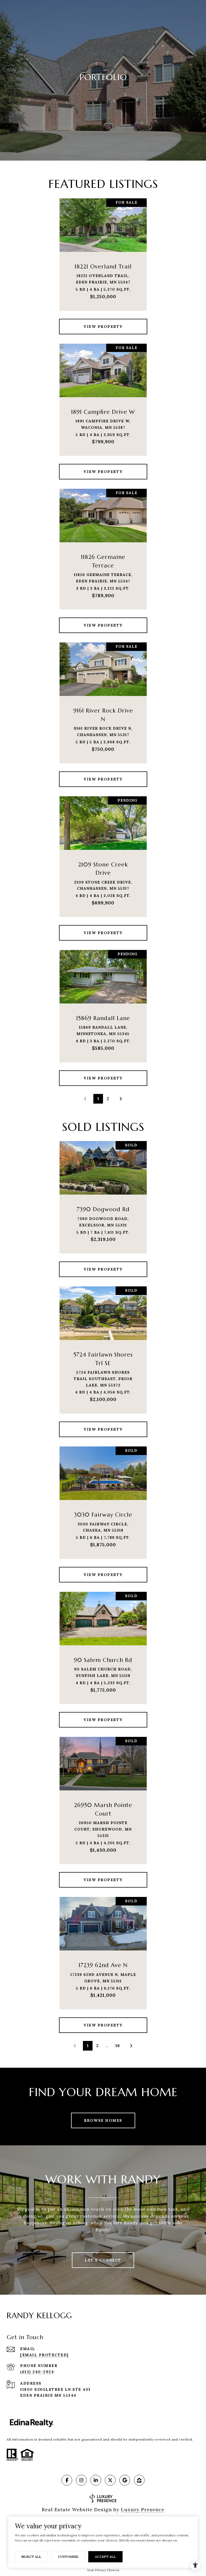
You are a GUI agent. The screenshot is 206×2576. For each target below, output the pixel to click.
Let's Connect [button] (103, 2260)
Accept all (105, 2557)
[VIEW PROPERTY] (103, 322)
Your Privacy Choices (103, 2570)
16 (118, 2046)
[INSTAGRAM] (81, 2480)
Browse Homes (103, 2120)
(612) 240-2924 (37, 2372)
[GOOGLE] (125, 2480)
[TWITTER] (110, 2480)
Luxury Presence (143, 2509)
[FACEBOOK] (67, 2480)
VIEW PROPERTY (103, 327)
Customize (68, 2557)
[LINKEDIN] (96, 2480)
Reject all (31, 2557)
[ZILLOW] (139, 2480)
